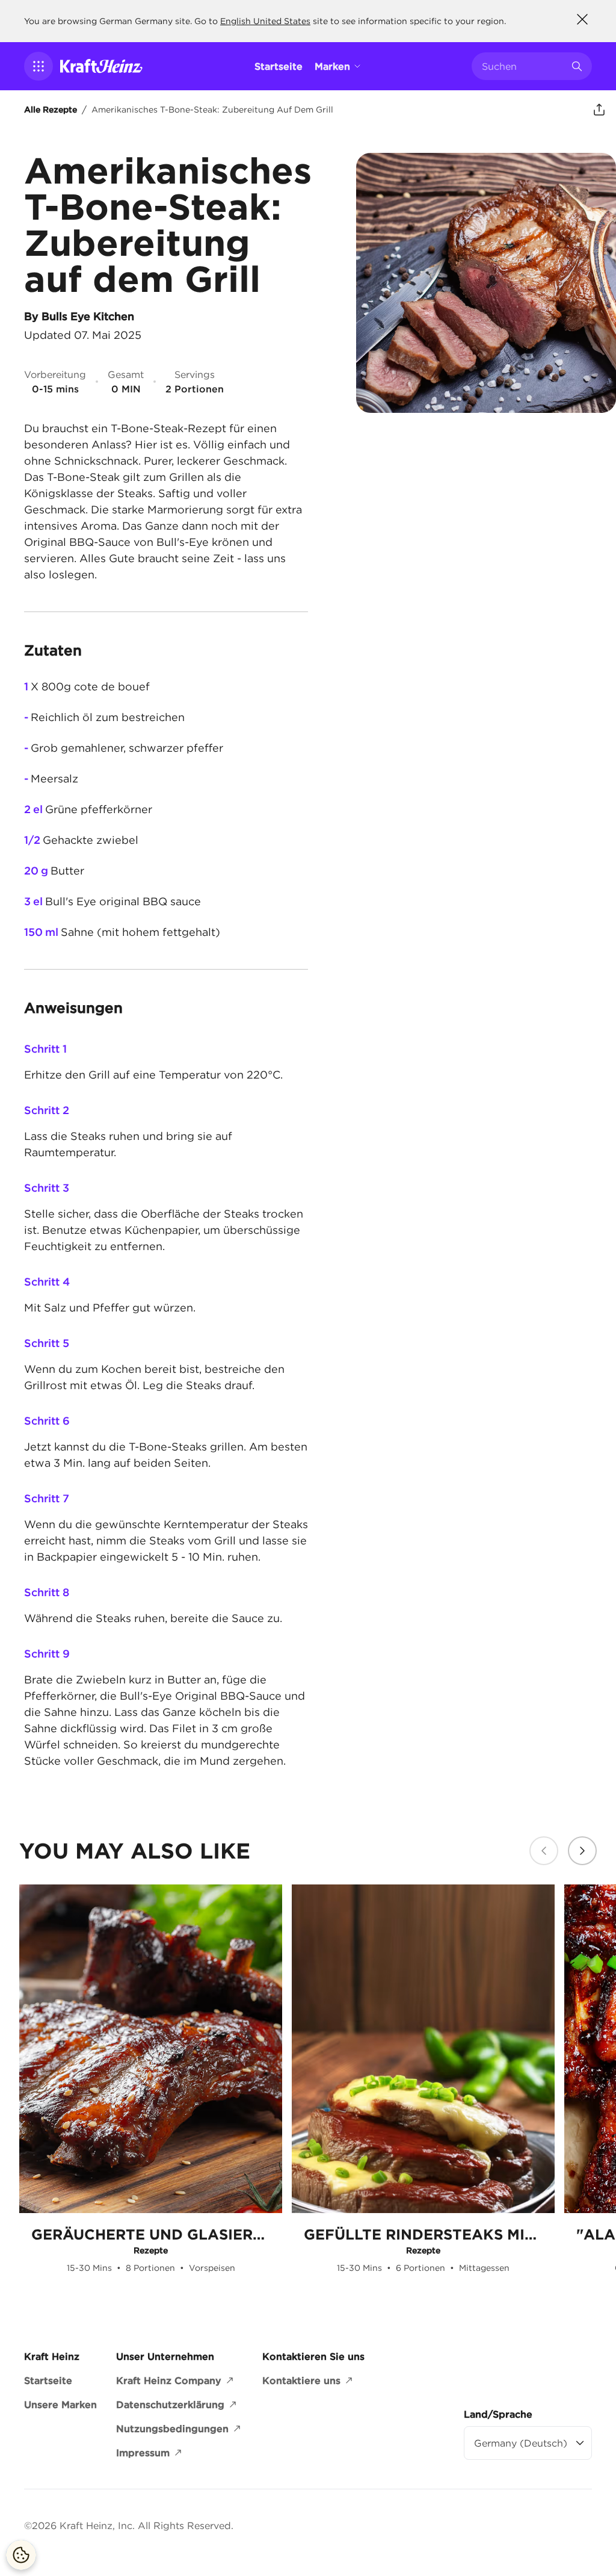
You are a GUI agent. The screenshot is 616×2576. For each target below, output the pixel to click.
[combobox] (523, 66)
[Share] (599, 110)
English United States (265, 21)
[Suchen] (577, 66)
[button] (38, 66)
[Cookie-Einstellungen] (21, 2555)
